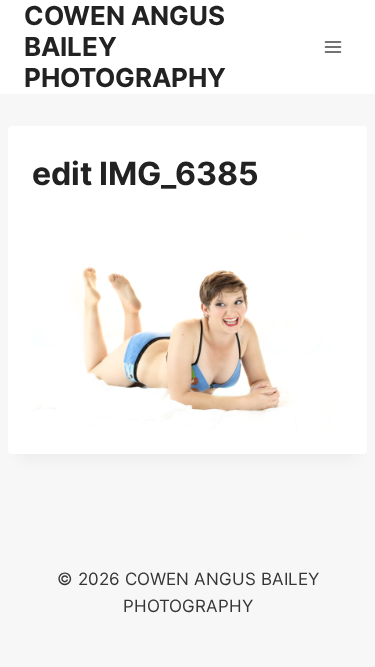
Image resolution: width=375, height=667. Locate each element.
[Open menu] (332, 46)
